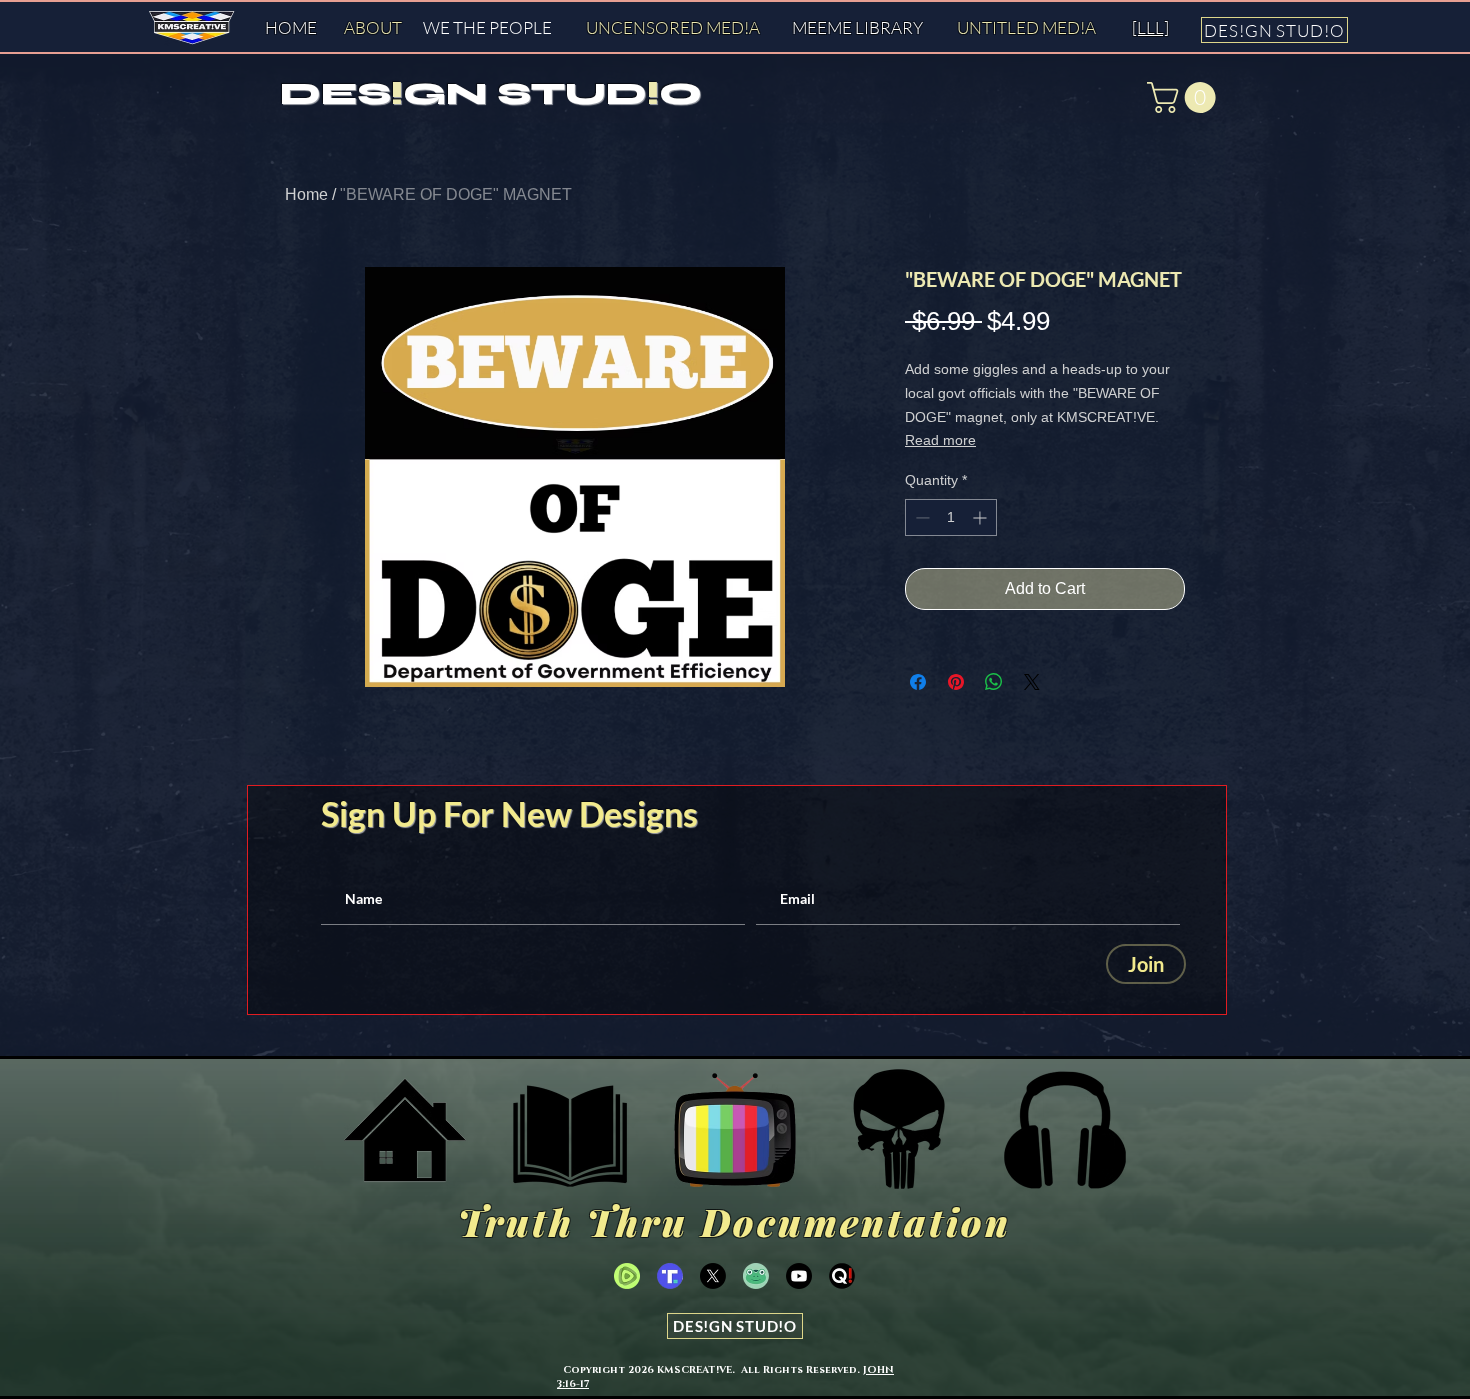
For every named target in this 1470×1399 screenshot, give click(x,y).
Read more (940, 440)
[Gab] (756, 1276)
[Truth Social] (900, 1130)
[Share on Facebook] (918, 682)
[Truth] (670, 1276)
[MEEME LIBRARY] (570, 1130)
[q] (842, 1276)
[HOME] (405, 1130)
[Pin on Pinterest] (956, 682)
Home (306, 194)
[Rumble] (627, 1276)
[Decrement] (920, 517)
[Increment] (981, 517)
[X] (713, 1276)
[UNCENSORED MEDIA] (735, 1130)
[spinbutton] (951, 517)
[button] (1185, 97)
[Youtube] (799, 1276)
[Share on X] (1032, 682)
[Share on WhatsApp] (994, 682)
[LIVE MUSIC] (1065, 1130)
